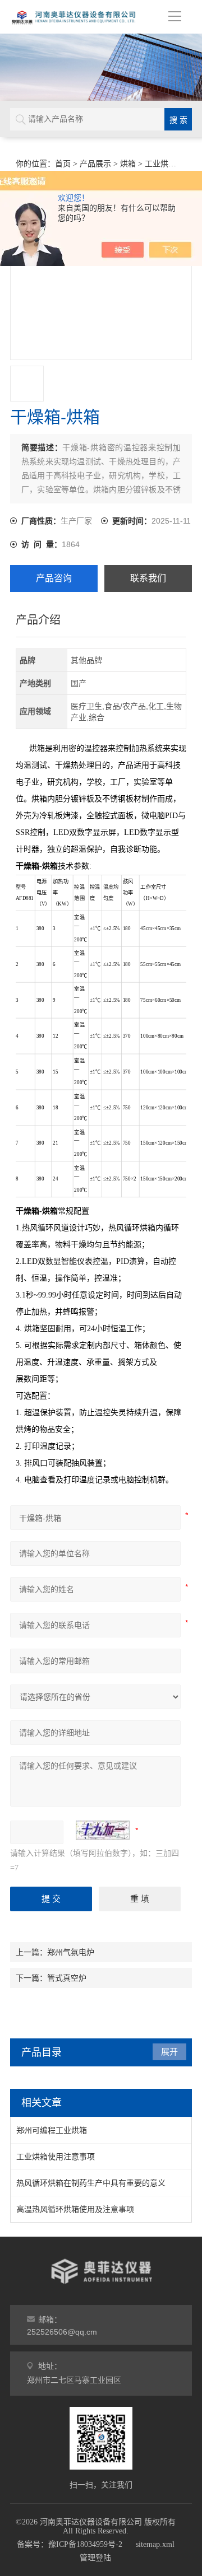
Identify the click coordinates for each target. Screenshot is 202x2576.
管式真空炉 (67, 1978)
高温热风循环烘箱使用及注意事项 (75, 2209)
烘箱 (128, 164)
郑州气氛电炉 (71, 1952)
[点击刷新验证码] (103, 1830)
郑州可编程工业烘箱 (52, 2130)
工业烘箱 (160, 164)
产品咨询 (54, 578)
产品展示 (95, 164)
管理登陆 (95, 2558)
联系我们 (148, 578)
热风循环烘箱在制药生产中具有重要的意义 (91, 2183)
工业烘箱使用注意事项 (56, 2157)
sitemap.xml (155, 2544)
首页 (63, 164)
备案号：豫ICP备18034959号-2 (70, 2544)
